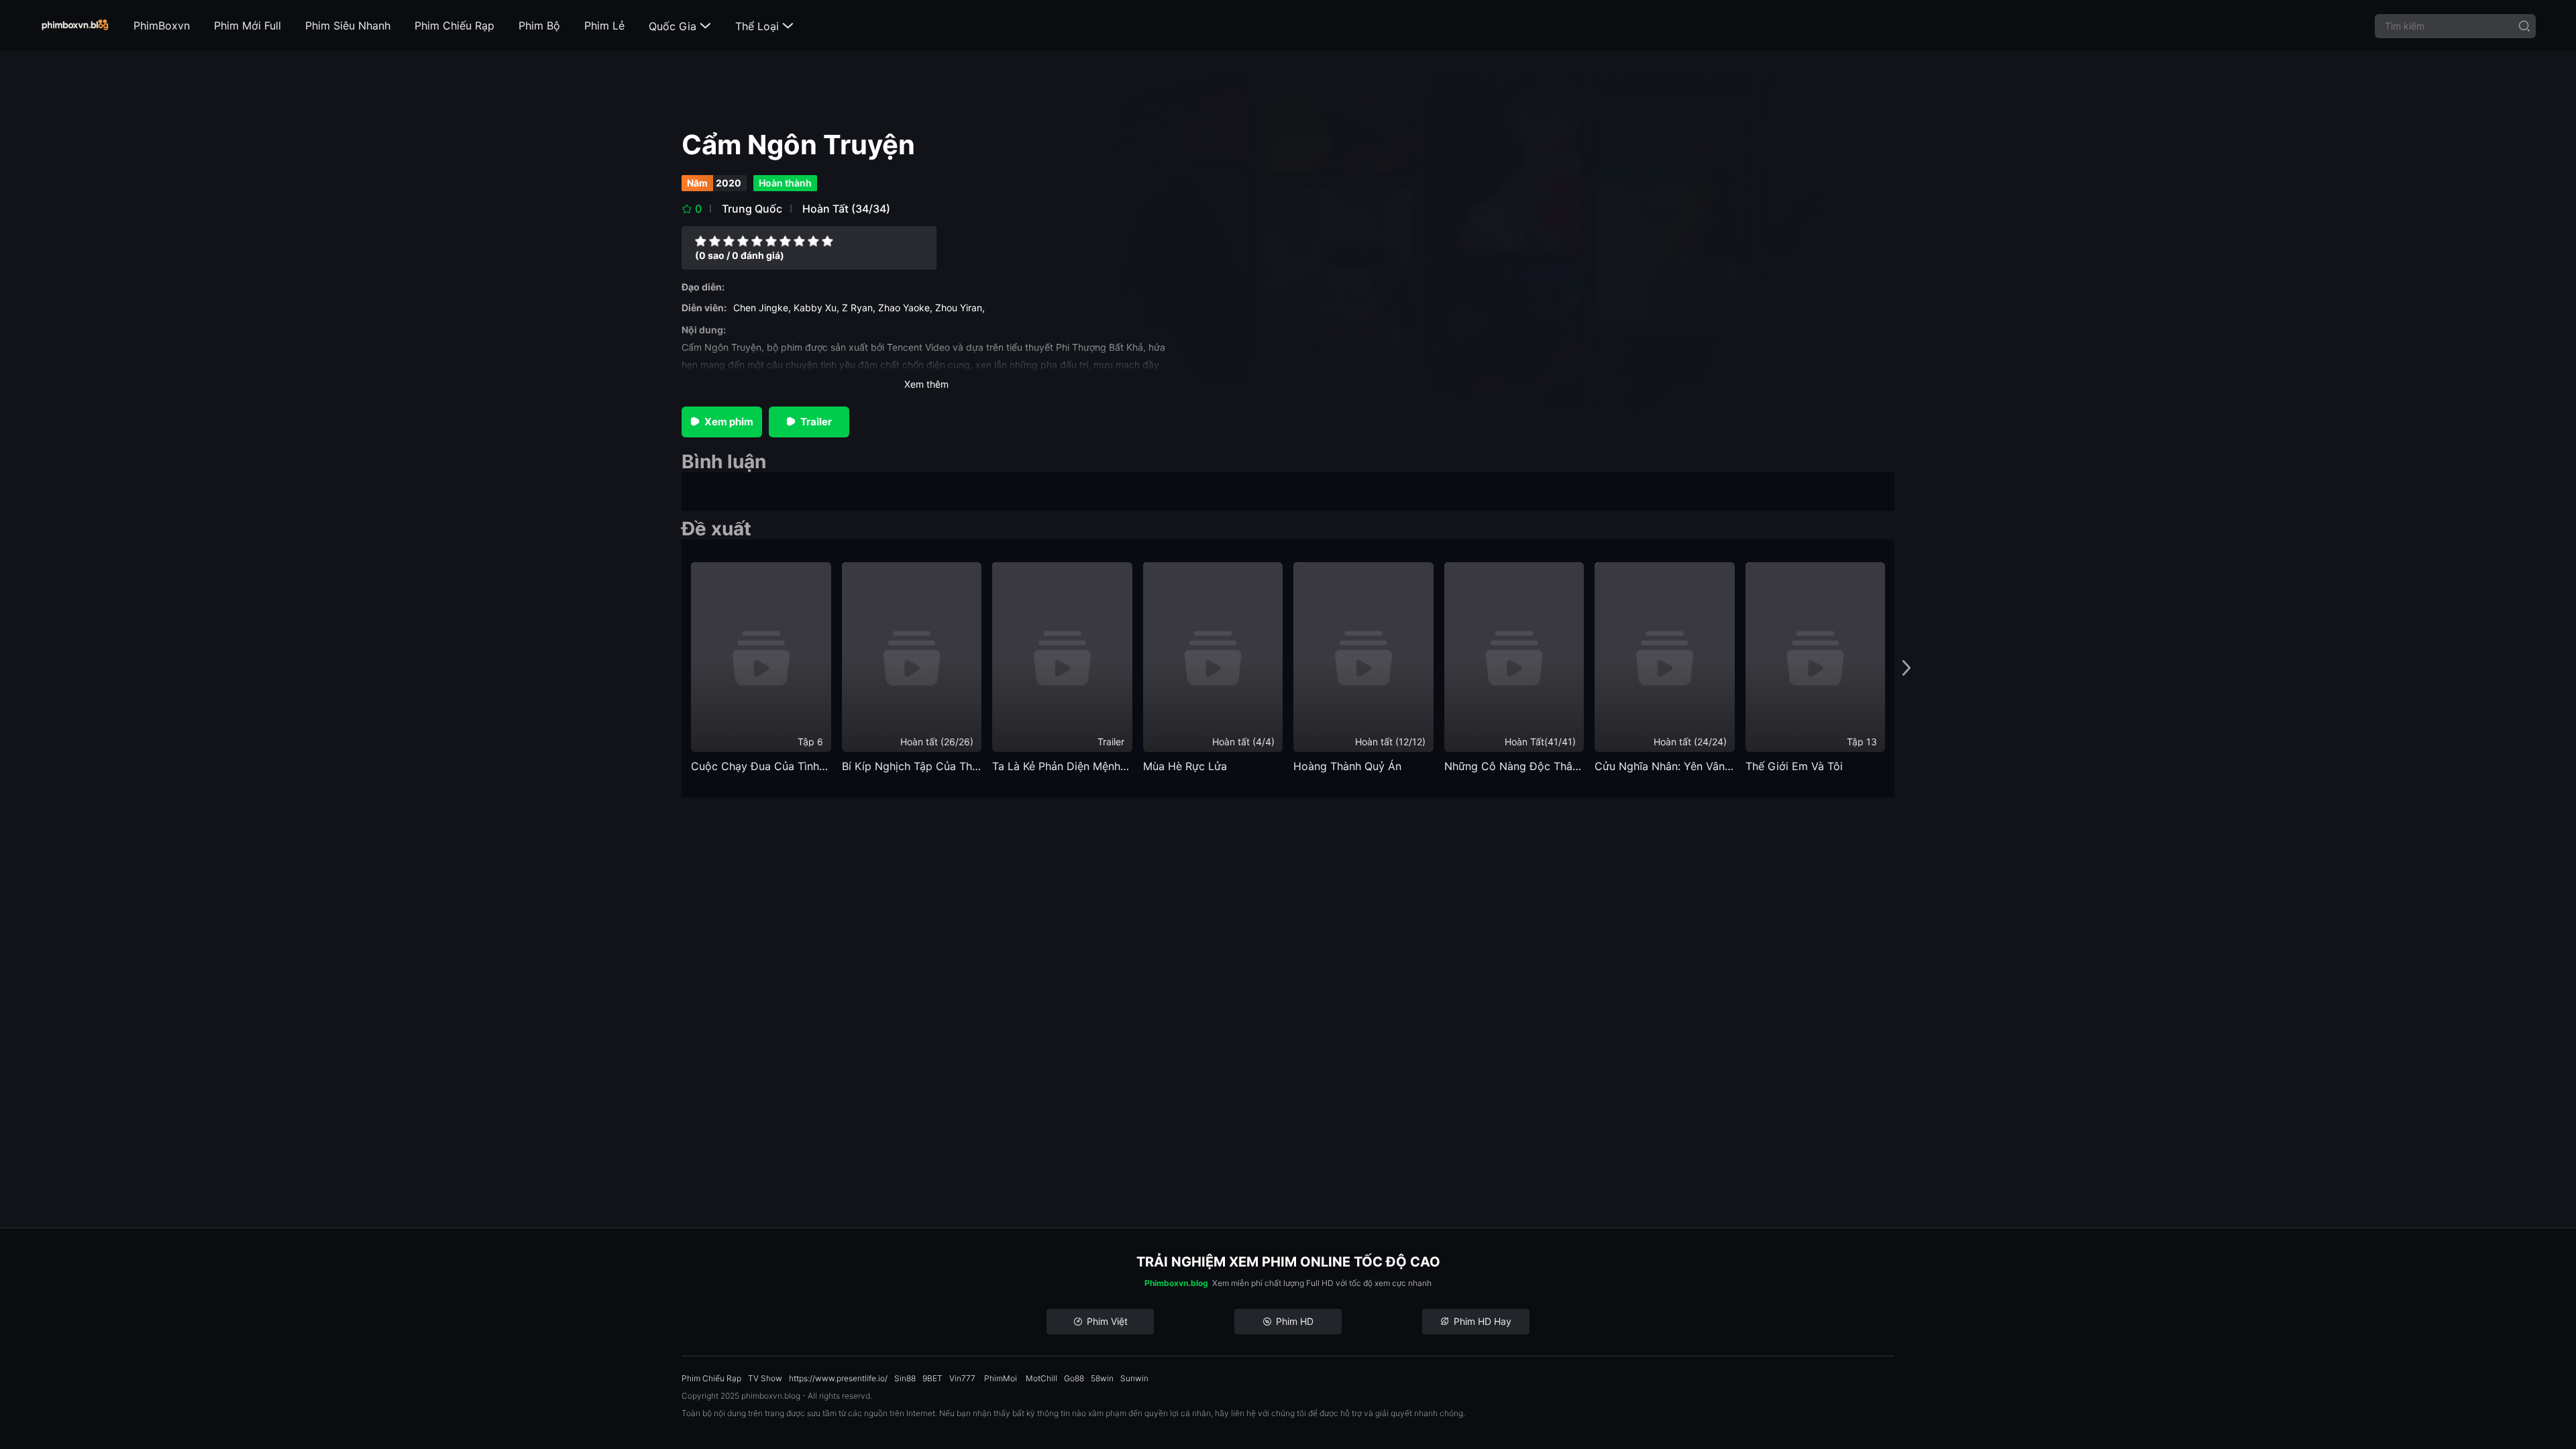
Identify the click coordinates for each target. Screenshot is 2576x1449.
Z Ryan (857, 308)
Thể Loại (764, 26)
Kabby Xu (815, 308)
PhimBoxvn (162, 25)
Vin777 (962, 1378)
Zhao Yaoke (904, 308)
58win (1102, 1378)
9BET (932, 1378)
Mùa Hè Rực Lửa (1185, 766)
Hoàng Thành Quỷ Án (1347, 766)
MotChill (1041, 1378)
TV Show (765, 1378)
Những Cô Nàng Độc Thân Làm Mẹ (1514, 766)
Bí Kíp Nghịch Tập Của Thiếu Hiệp (912, 766)
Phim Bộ (539, 25)
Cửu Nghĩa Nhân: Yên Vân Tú (1665, 766)
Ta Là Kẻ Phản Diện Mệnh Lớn (1062, 766)
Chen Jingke (761, 308)
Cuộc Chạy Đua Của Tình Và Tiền (761, 766)
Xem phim (729, 422)
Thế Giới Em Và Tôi (1794, 766)
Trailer (816, 422)
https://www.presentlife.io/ (838, 1378)
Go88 (1074, 1378)
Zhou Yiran (959, 308)
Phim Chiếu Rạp (454, 25)
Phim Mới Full (248, 25)
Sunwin (1134, 1378)
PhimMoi (1001, 1378)
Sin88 (905, 1378)
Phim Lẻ (604, 25)
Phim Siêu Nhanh (348, 25)
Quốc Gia (680, 26)
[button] (1907, 668)
